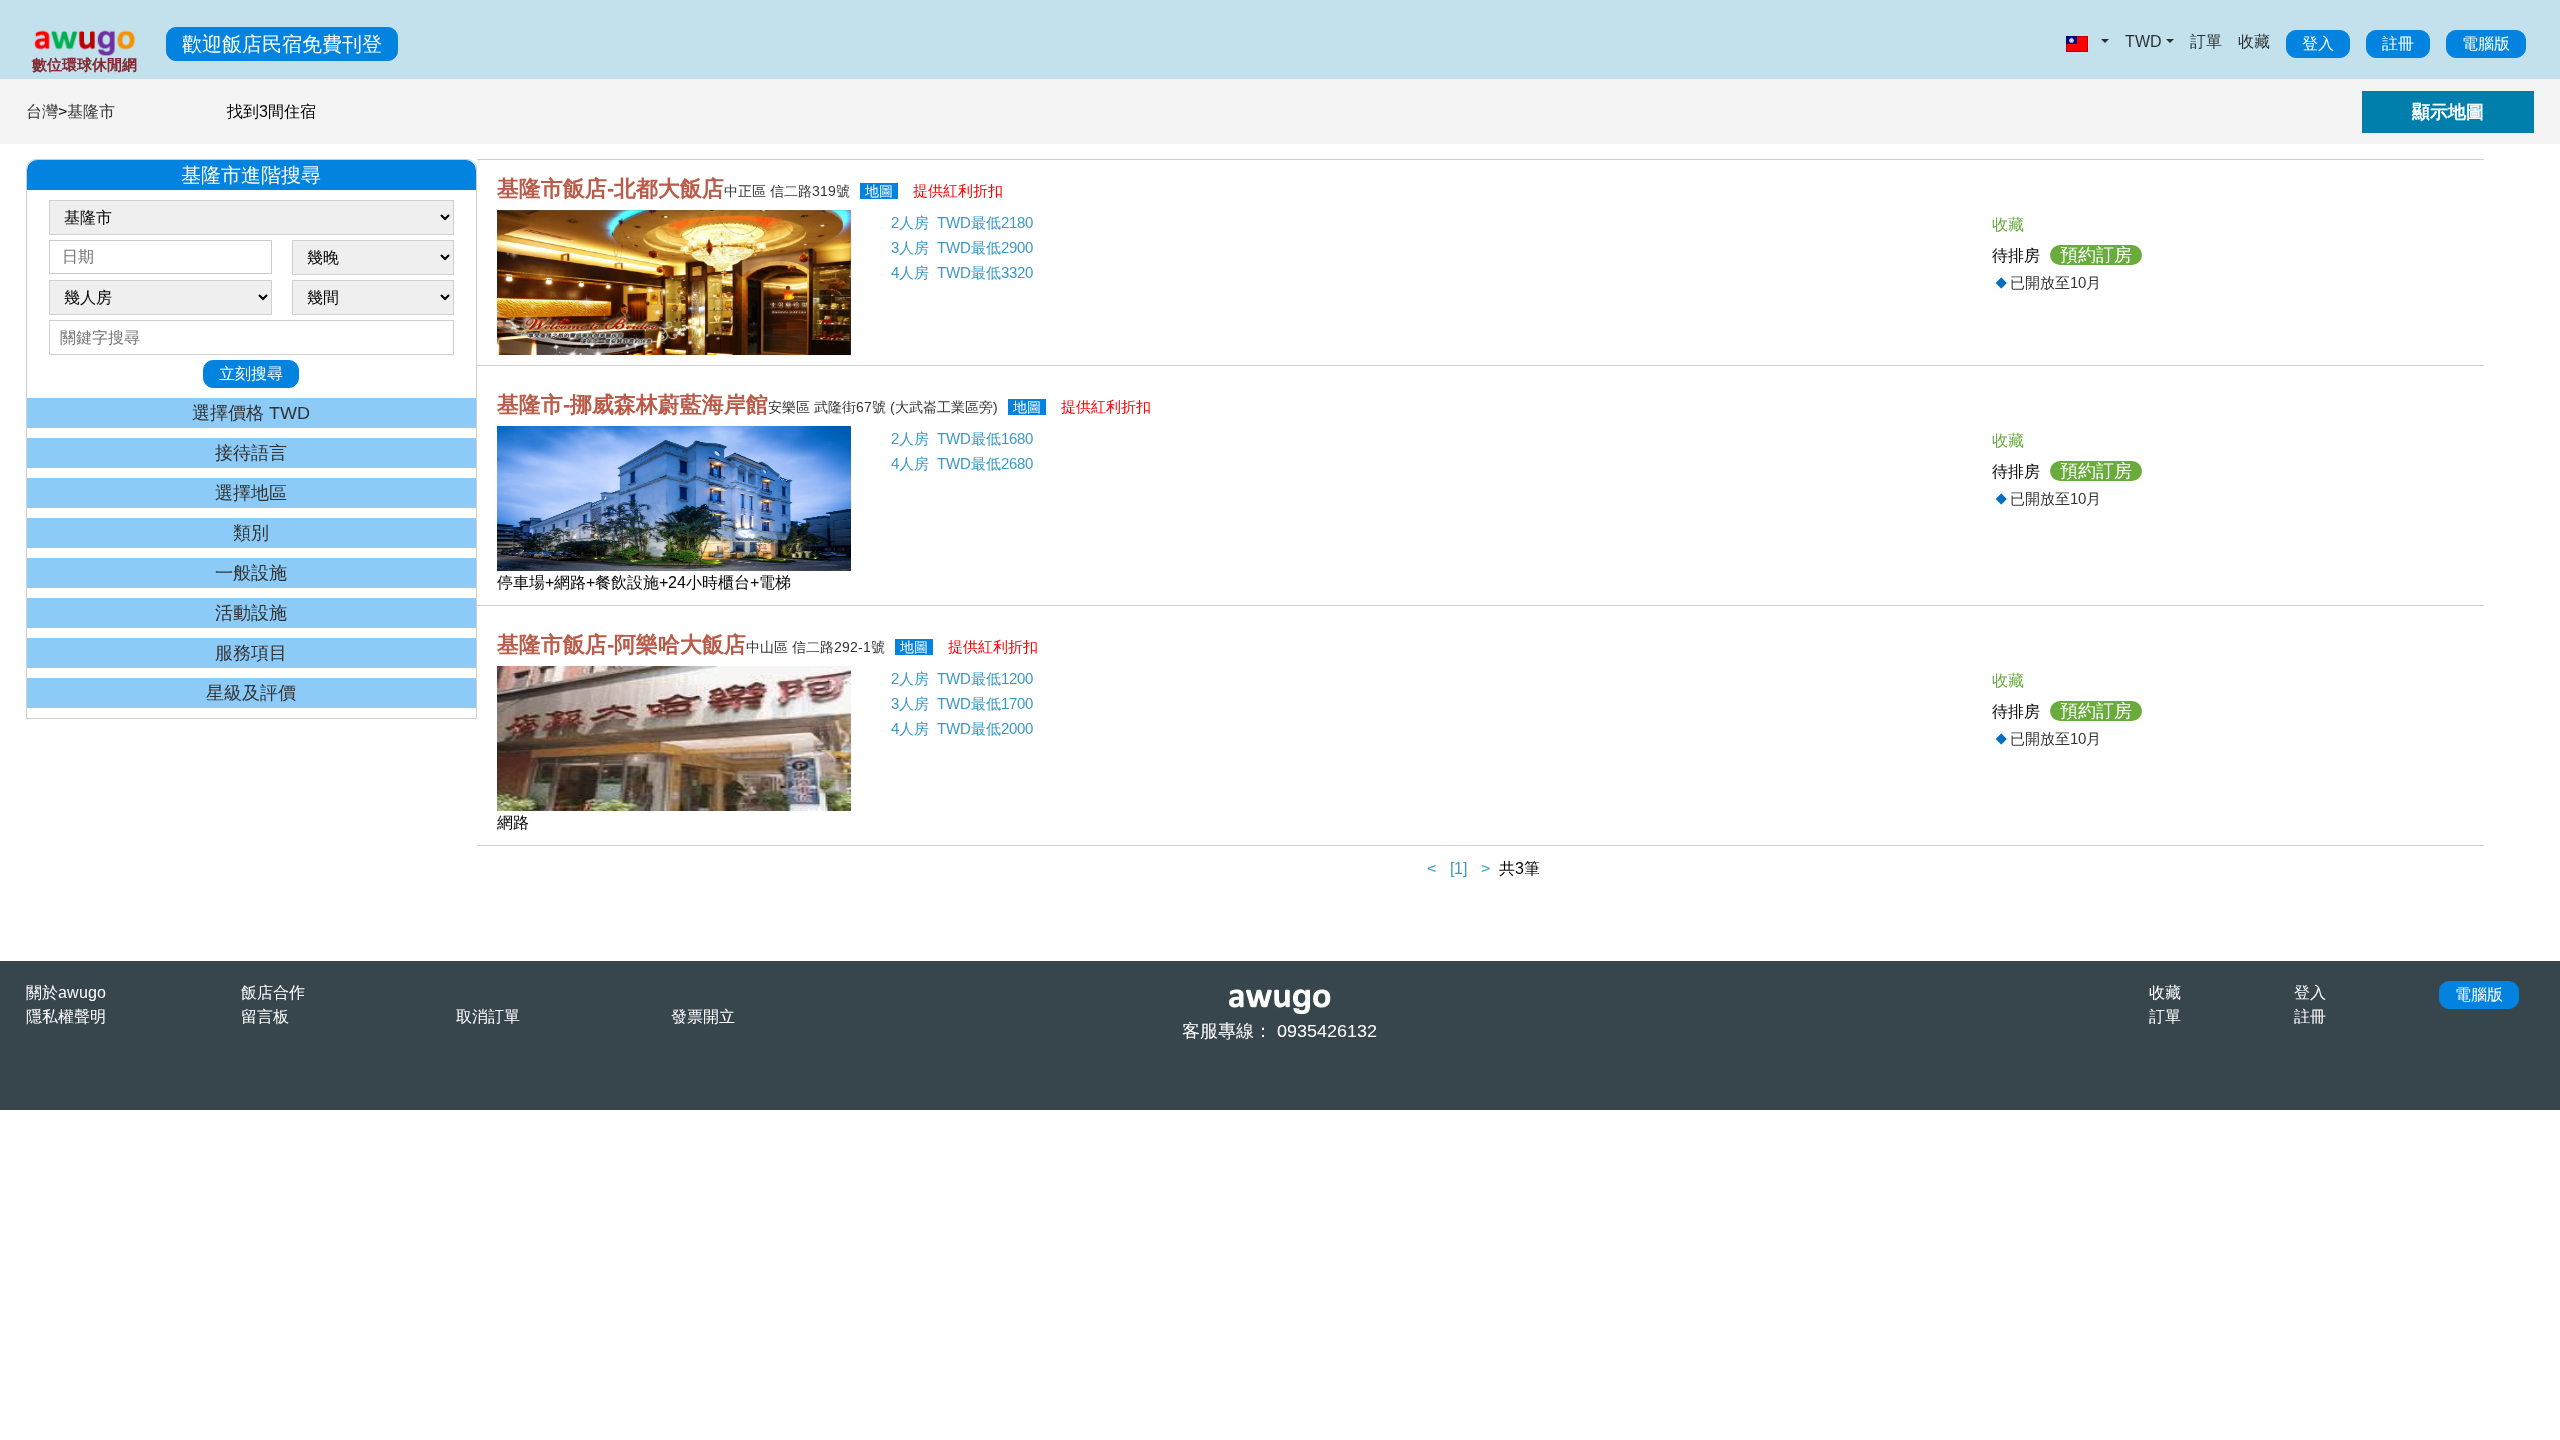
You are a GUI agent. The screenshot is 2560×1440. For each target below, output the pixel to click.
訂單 (2206, 41)
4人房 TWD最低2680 (962, 463)
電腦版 (2486, 43)
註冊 (2398, 43)
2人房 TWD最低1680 (962, 438)
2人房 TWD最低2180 (962, 222)
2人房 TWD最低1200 (962, 678)
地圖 (879, 191)
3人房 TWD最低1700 (962, 703)
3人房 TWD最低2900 (962, 247)
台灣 (42, 111)
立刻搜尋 (251, 373)
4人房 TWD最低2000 (962, 728)
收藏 (2254, 41)
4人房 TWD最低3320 (962, 272)
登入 (2318, 43)
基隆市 (91, 111)
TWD (2143, 41)
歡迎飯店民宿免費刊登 (282, 44)
